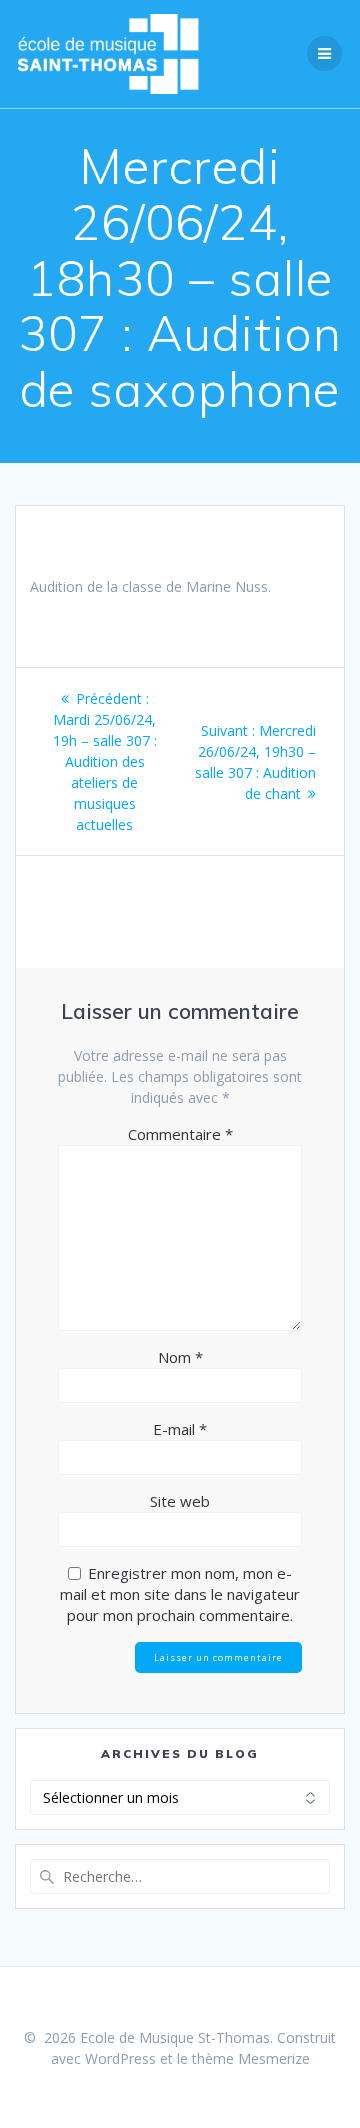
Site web (180, 1501)
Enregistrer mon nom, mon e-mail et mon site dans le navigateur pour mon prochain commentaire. (180, 1594)
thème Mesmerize (251, 2058)
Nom (180, 1357)
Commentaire (180, 1134)
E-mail (180, 1429)
